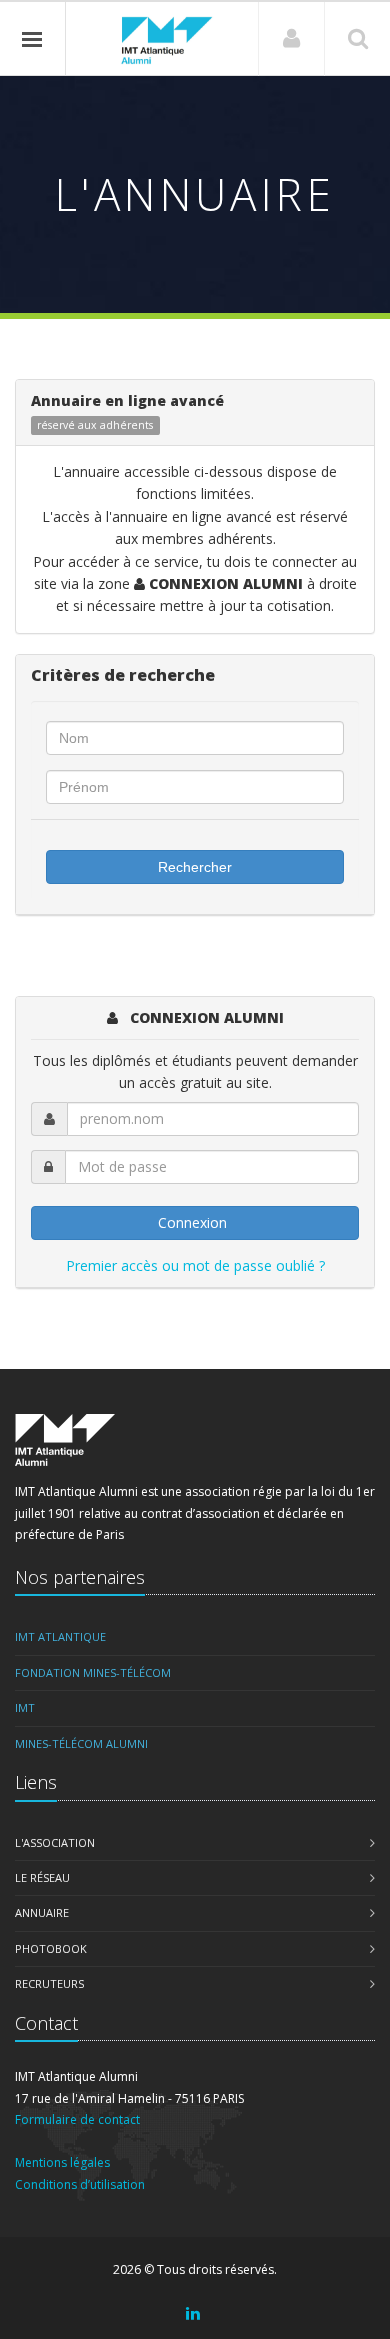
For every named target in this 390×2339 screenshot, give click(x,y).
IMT (25, 1707)
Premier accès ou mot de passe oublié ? (195, 1265)
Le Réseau (42, 1877)
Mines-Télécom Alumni (81, 1743)
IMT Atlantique (60, 1636)
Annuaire (42, 1912)
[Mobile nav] (33, 39)
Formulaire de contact (77, 2119)
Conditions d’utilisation (80, 2184)
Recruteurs (49, 1983)
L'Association (55, 1842)
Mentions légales (62, 2162)
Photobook (51, 1948)
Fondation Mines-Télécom (93, 1672)
